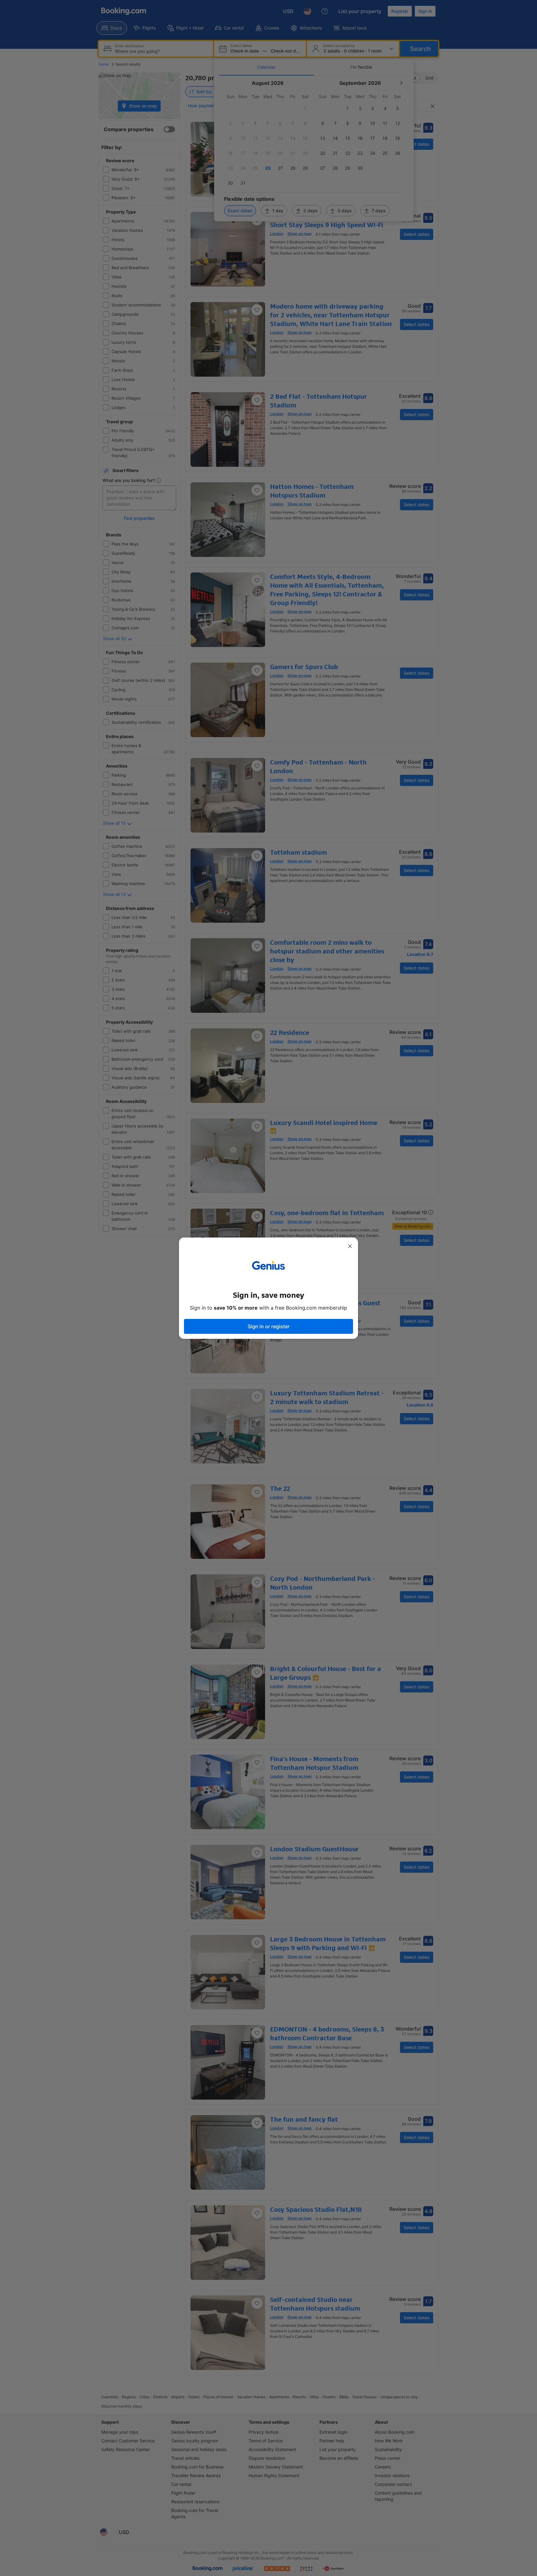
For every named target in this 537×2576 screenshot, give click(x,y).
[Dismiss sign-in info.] (350, 1246)
